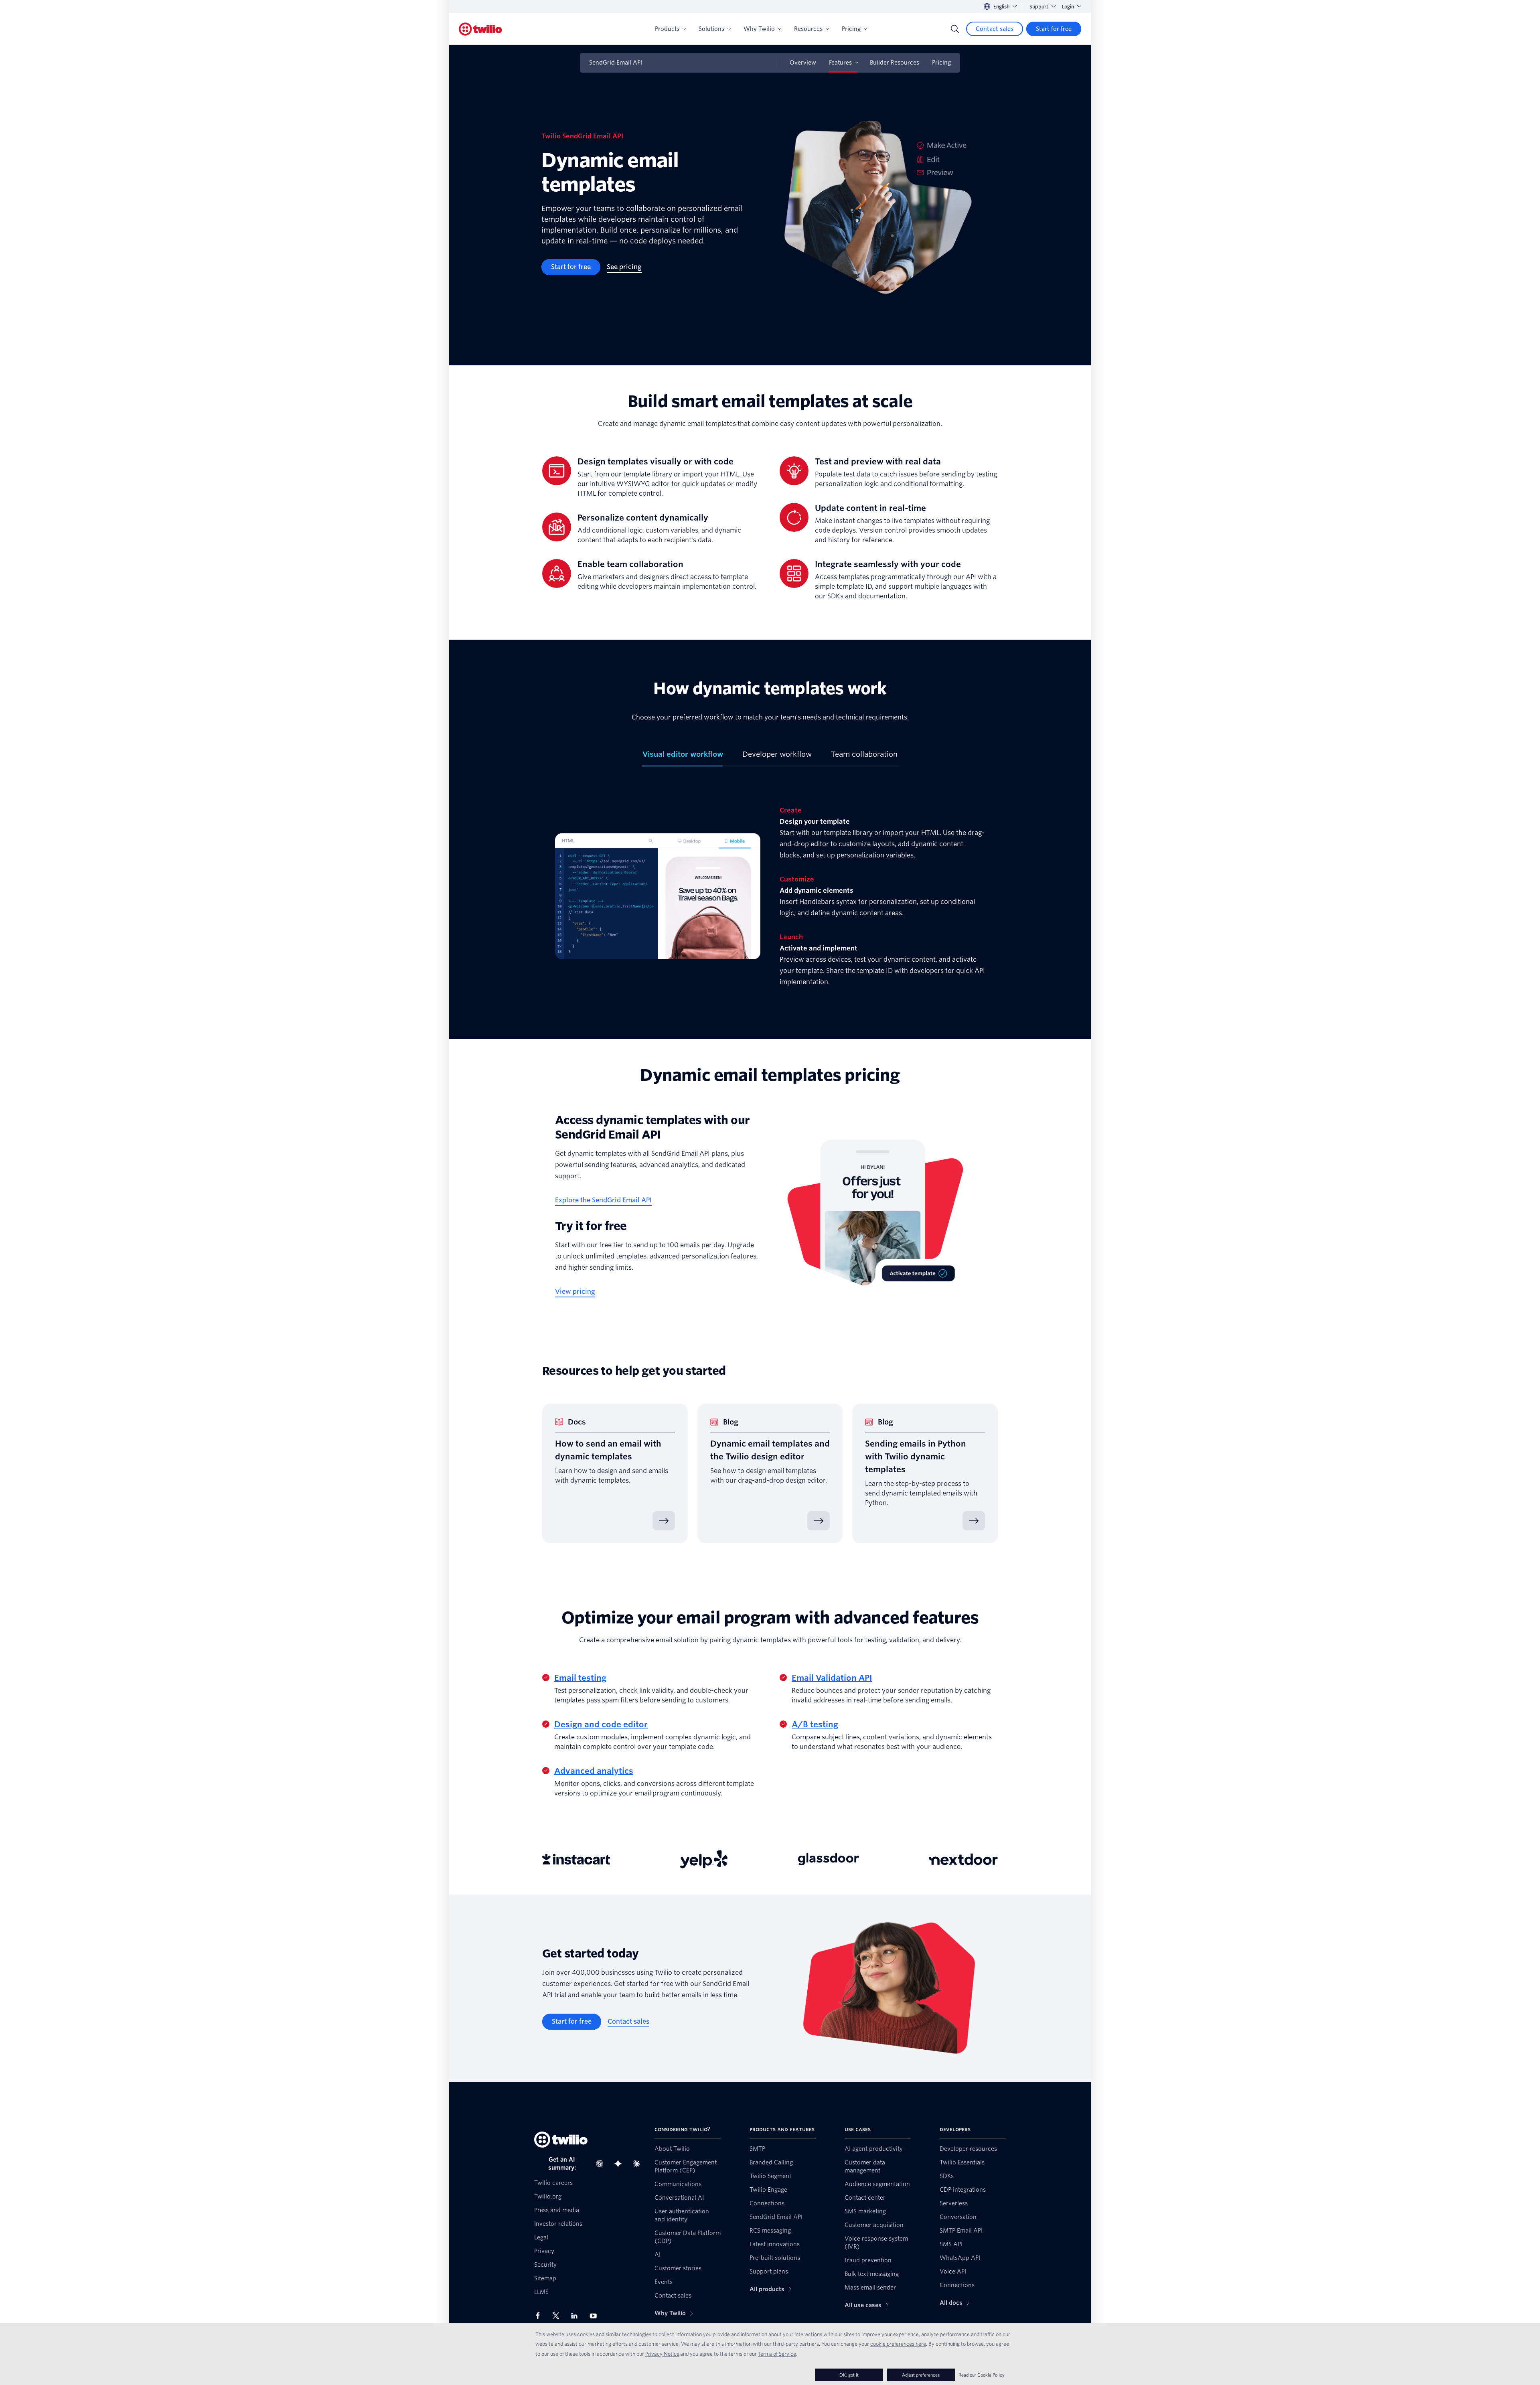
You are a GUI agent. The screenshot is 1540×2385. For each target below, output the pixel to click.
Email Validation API (832, 1678)
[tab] (683, 758)
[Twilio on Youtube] (596, 2315)
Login (1068, 7)
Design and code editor (601, 1724)
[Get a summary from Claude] (639, 2164)
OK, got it (849, 2375)
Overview (803, 63)
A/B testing (815, 1724)
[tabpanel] (770, 896)
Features (840, 63)
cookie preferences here (898, 2344)
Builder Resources (895, 63)
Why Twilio (759, 29)
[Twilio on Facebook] (540, 2316)
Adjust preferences (921, 2375)
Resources (808, 29)
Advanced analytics (594, 1771)
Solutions (711, 29)
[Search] (955, 29)
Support (1039, 7)
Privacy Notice (662, 2354)
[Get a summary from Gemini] (620, 2164)
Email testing (580, 1678)
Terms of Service (777, 2354)
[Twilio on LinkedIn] (577, 2316)
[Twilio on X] (559, 2316)
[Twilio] (480, 29)
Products (667, 29)
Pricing (851, 29)
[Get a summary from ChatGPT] (602, 2164)
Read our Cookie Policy (982, 2375)
